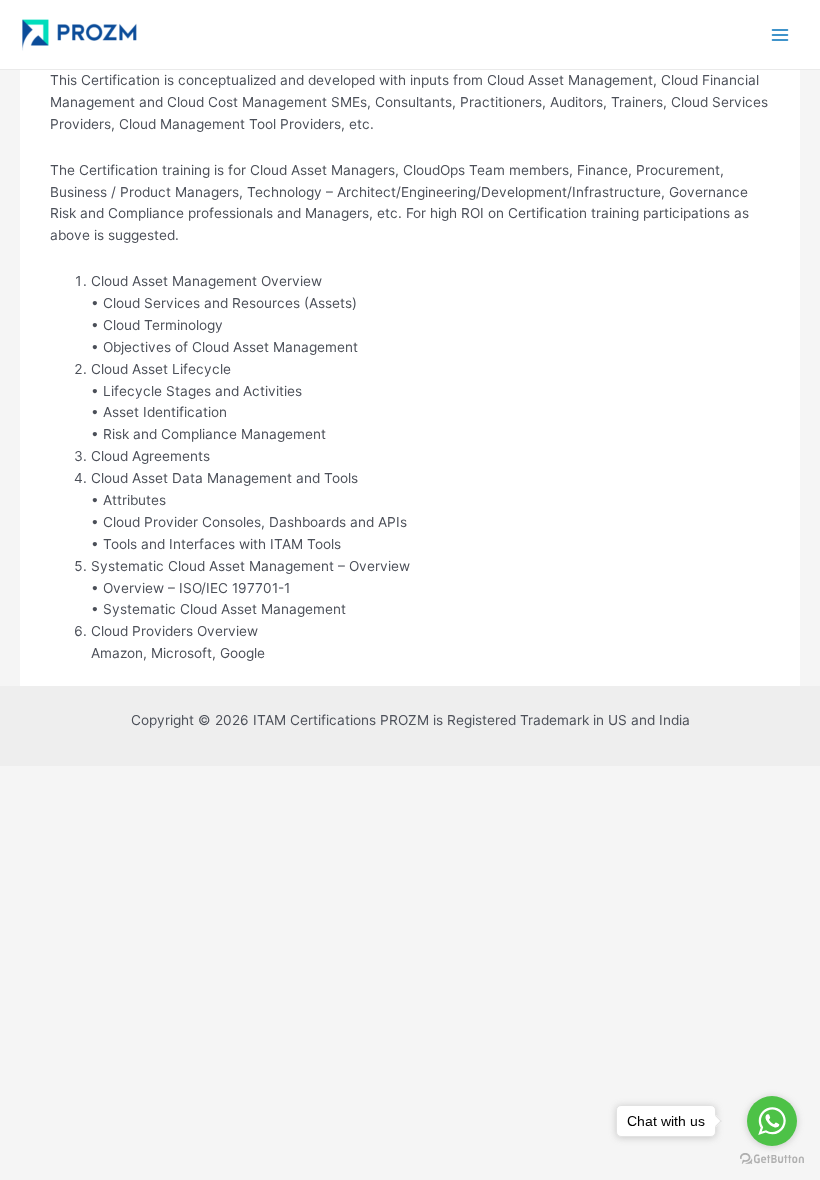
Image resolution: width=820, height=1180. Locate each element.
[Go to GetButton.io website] (772, 1159)
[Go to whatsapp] (772, 1121)
